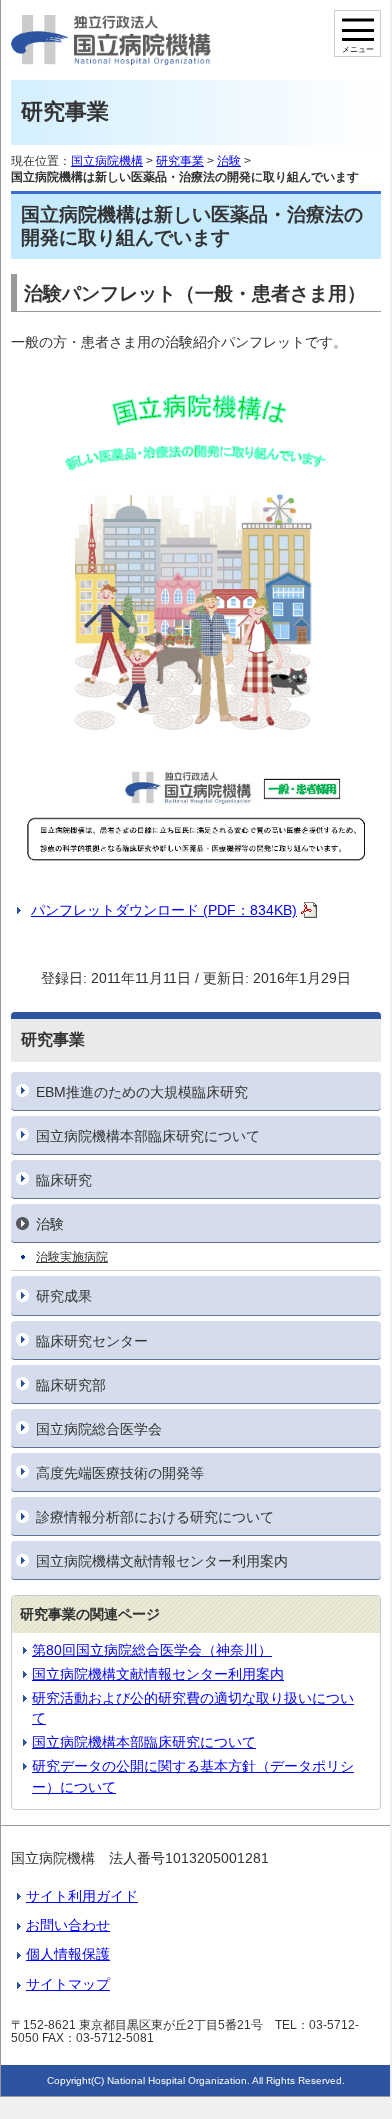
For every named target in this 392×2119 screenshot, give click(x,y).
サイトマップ (68, 1984)
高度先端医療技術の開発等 (120, 1473)
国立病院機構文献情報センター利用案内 (162, 1561)
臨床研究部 (71, 1385)
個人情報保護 (68, 1954)
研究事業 (180, 161)
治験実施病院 (72, 1257)
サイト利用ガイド (82, 1896)
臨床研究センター (92, 1341)
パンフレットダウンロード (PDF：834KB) (164, 910)
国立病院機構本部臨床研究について (148, 1136)
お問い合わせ (68, 1925)
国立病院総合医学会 (99, 1429)
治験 (50, 1224)
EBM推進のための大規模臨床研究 (142, 1092)
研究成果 (64, 1296)
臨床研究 (64, 1180)
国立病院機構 (107, 161)
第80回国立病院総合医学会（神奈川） (152, 1650)
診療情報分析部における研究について (155, 1517)
